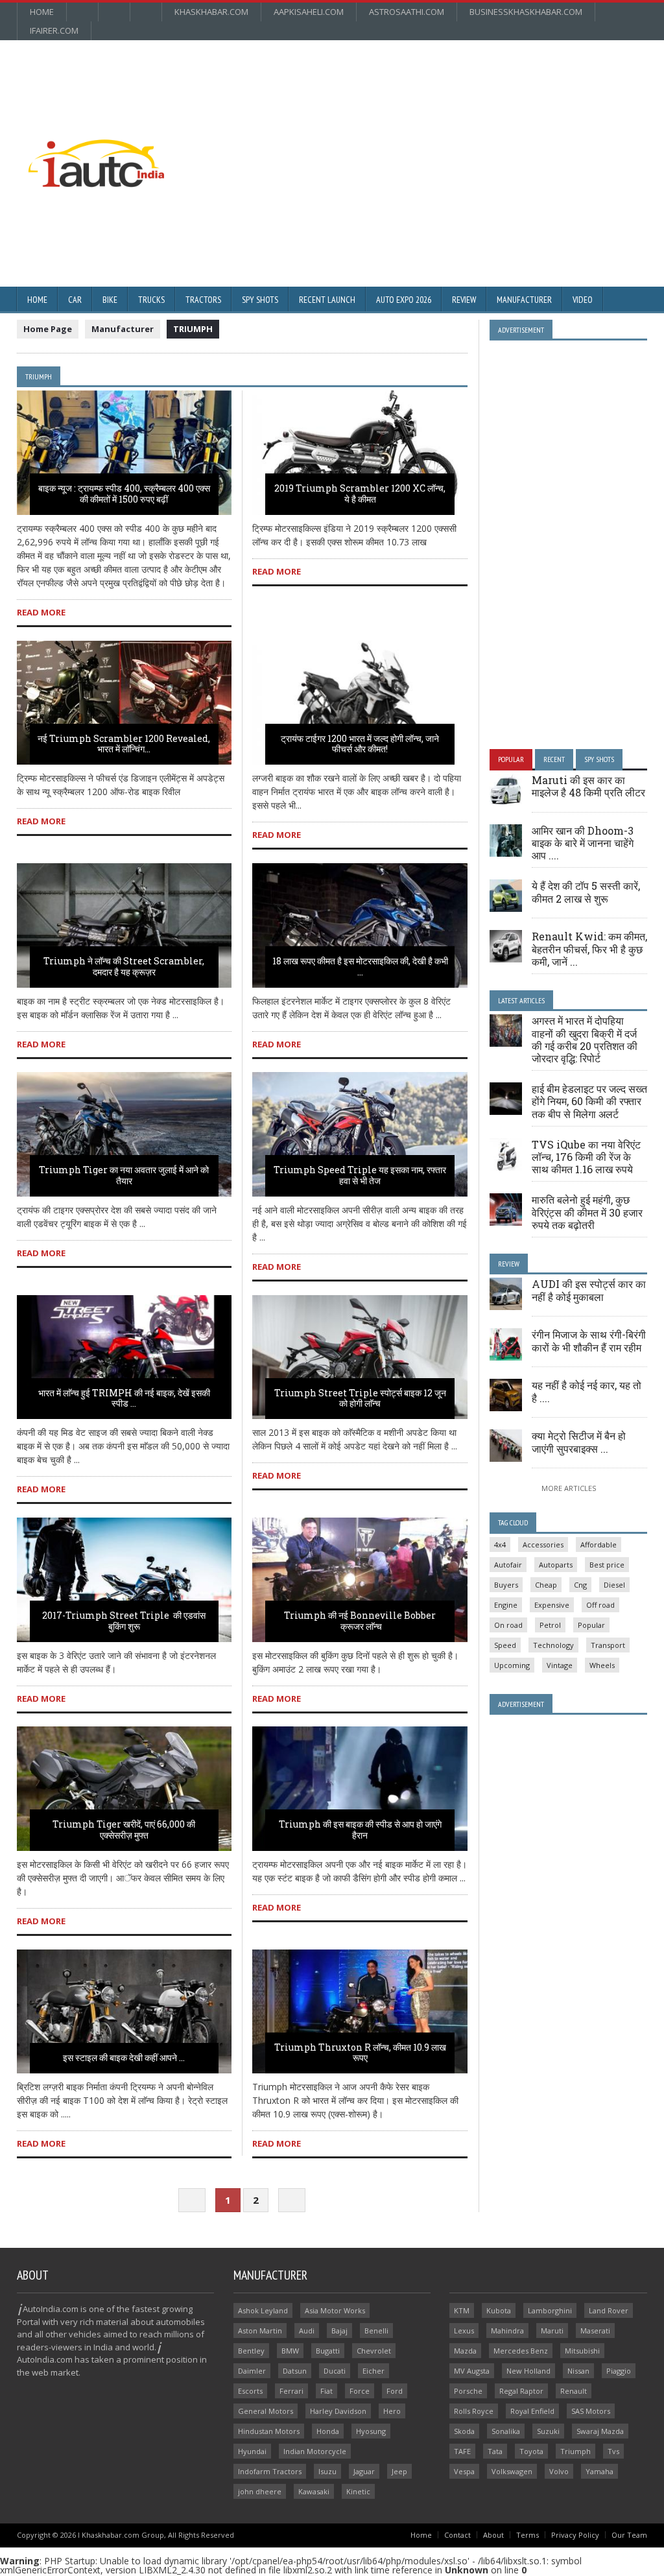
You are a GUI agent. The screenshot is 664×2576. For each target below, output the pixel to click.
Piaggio (619, 2371)
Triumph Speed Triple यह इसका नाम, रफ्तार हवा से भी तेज (360, 1175)
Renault (574, 2391)
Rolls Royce (474, 2411)
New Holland (528, 2371)
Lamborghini (550, 2310)
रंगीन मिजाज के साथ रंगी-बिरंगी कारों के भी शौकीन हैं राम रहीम (589, 1341)
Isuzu (327, 2471)
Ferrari (291, 2391)
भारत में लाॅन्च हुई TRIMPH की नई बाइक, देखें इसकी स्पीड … (124, 1398)
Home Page (48, 329)
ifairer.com (54, 30)
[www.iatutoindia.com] (96, 144)
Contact (457, 2535)
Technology (553, 1645)
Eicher (373, 2371)
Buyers (506, 1585)
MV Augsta (472, 2371)
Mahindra (507, 2331)
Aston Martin (260, 2331)
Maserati (595, 2331)
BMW (290, 2351)
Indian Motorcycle (315, 2451)
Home (42, 12)
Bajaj (339, 2331)
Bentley (251, 2351)
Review (464, 300)
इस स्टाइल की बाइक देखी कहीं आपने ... (124, 2057)
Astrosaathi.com (407, 12)
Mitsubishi (582, 2351)
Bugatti (328, 2351)
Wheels (602, 1665)
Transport (608, 1645)
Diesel (614, 1585)
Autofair (508, 1565)
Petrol (550, 1625)
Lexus (464, 2331)
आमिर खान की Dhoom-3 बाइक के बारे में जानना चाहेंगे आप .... (583, 843)
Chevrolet (374, 2351)
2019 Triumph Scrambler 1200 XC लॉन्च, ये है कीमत (360, 494)
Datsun (295, 2371)
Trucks (151, 300)
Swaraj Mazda (600, 2431)
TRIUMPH (193, 329)
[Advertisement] (400, 134)
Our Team (629, 2535)
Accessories (543, 1544)
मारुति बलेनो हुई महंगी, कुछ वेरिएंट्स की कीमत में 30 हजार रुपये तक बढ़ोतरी (587, 1212)
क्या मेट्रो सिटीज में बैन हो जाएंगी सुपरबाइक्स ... (579, 1442)
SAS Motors (591, 2411)
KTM (462, 2310)
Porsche (468, 2391)
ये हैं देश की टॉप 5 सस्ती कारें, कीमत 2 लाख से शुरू (586, 892)
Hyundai (252, 2451)
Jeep (399, 2471)
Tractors (203, 300)
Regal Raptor (521, 2391)
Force (360, 2391)
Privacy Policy (575, 2535)
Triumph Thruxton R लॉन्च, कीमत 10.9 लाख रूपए (360, 2053)
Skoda (464, 2431)
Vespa (464, 2471)
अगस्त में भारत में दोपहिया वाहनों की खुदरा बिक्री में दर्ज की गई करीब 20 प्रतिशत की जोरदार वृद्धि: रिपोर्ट (585, 1039)
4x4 (500, 1544)
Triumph (575, 2451)
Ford (395, 2391)
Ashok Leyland (263, 2310)
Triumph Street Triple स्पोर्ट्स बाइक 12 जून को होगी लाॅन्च (360, 1398)
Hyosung (371, 2431)
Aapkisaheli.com (309, 12)
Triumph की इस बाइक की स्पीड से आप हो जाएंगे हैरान (360, 1830)
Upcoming (512, 1665)
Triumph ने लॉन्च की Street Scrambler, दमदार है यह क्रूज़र (124, 966)
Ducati (335, 2371)
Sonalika (506, 2431)
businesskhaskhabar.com (526, 12)
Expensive (552, 1605)
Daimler (252, 2371)
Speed (505, 1645)
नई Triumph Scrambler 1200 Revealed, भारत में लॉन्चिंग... (124, 744)
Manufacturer (524, 300)
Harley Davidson (338, 2411)
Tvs (613, 2451)
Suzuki (548, 2431)
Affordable (599, 1544)
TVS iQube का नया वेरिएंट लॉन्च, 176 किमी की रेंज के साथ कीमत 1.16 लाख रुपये (586, 1157)
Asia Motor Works (335, 2310)
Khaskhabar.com (211, 12)
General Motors (266, 2411)
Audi (307, 2331)
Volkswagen (512, 2471)
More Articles (569, 1488)
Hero (392, 2411)
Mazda (465, 2351)
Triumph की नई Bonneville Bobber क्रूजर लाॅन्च (360, 1621)
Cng (580, 1585)
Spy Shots (260, 300)
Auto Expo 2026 (404, 300)
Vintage (560, 1665)
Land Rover (609, 2310)
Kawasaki (314, 2491)
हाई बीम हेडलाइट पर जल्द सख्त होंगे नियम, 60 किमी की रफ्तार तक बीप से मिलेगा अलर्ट (589, 1101)
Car (75, 300)
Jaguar (364, 2471)
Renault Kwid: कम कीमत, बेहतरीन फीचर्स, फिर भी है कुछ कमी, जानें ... (589, 948)
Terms (528, 2535)
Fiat (326, 2391)
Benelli (376, 2331)
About (493, 2535)
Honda (328, 2431)
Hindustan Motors (269, 2431)
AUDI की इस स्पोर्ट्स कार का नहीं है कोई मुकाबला (589, 1290)
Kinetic (358, 2491)
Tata (495, 2451)
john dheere (260, 2491)
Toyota (531, 2451)
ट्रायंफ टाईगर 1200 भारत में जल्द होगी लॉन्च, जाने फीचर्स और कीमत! (360, 744)
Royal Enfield (532, 2411)
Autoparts (556, 1565)
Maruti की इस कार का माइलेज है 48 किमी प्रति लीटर (588, 786)
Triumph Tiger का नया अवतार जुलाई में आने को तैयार (124, 1175)
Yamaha (599, 2471)
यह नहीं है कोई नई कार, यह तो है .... (587, 1391)
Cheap (546, 1585)
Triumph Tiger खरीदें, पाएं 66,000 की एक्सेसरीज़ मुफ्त (124, 1830)
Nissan (578, 2371)
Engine (506, 1605)
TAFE (462, 2451)
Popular (591, 1625)
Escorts (250, 2391)
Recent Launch (327, 300)
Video (583, 300)
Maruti (552, 2331)
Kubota (499, 2310)
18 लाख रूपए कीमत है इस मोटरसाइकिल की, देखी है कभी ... (360, 966)
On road (508, 1625)
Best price (607, 1565)
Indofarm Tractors (270, 2471)
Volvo (559, 2471)
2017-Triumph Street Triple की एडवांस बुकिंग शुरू (124, 1621)
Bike (110, 300)
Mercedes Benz (521, 2351)
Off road (600, 1605)
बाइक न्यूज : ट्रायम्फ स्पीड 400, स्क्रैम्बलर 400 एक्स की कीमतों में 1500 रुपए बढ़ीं (124, 494)
